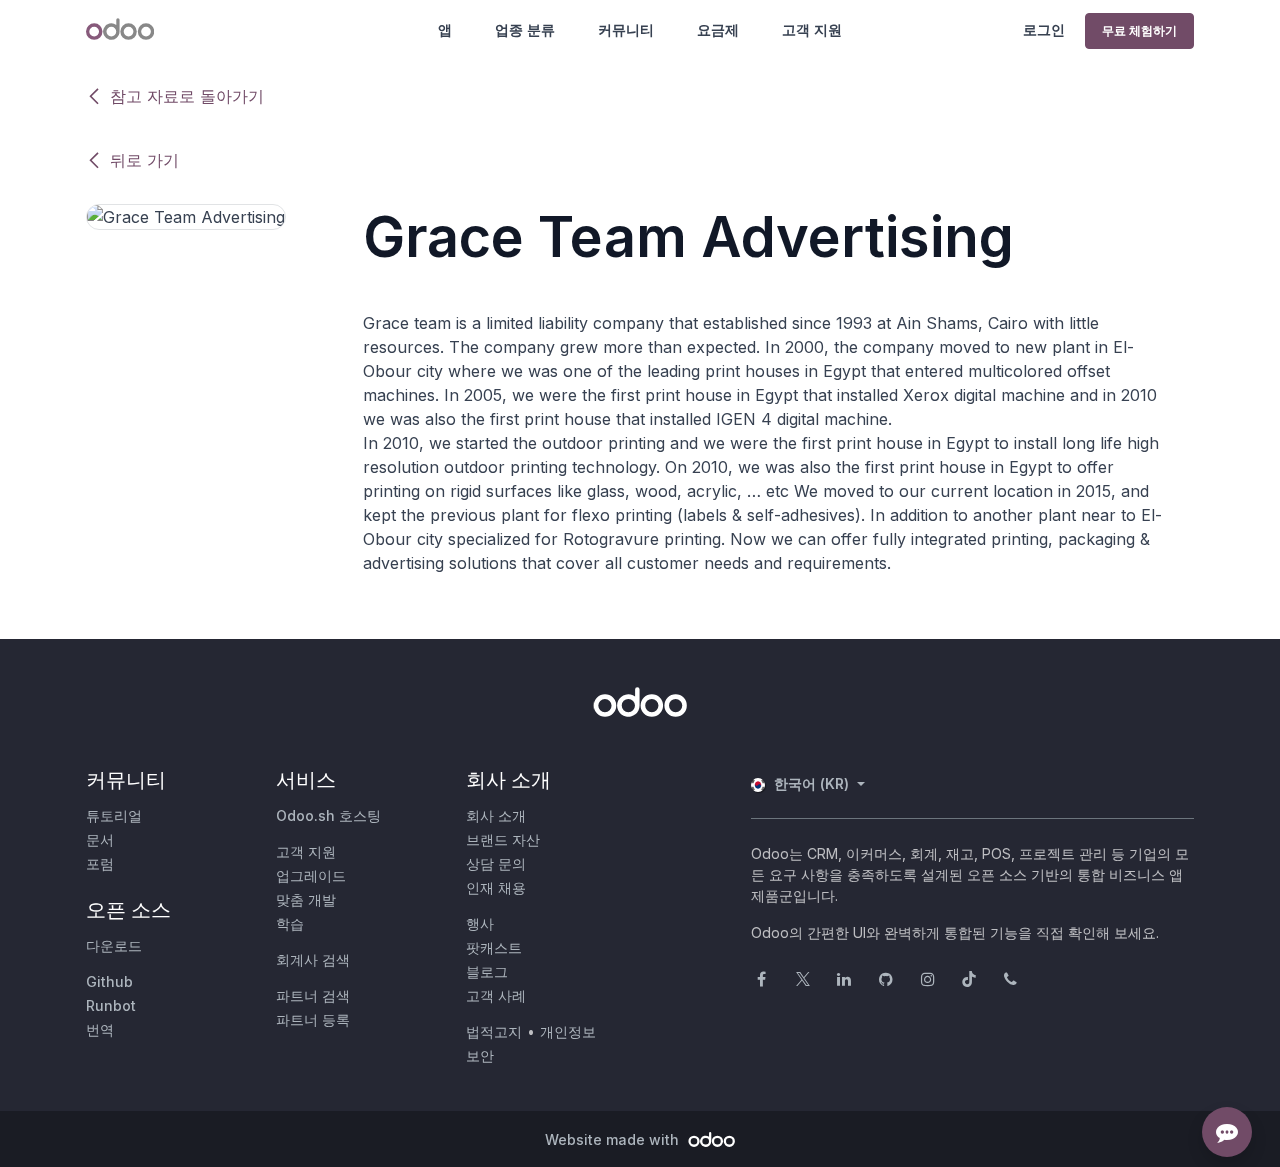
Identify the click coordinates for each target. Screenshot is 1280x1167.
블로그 (487, 971)
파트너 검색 (313, 995)
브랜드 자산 (503, 839)
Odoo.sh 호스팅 (328, 815)
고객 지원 (812, 29)
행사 (480, 923)
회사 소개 (496, 815)
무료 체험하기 (1139, 30)
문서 (100, 839)
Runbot (111, 1005)
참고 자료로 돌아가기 (187, 96)
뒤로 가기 (144, 160)
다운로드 (114, 945)
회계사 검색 (313, 959)
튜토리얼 (114, 815)
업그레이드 (311, 875)
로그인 (1044, 29)
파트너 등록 (313, 1019)
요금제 (718, 29)
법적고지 (494, 1031)
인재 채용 (496, 887)
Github (109, 981)
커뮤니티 (626, 29)
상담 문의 (496, 863)
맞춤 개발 (306, 899)
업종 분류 (525, 29)
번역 (100, 1029)
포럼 (100, 863)
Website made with (614, 1139)
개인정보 (568, 1031)
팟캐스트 (494, 947)
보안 (480, 1055)
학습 (290, 923)
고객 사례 (496, 995)
